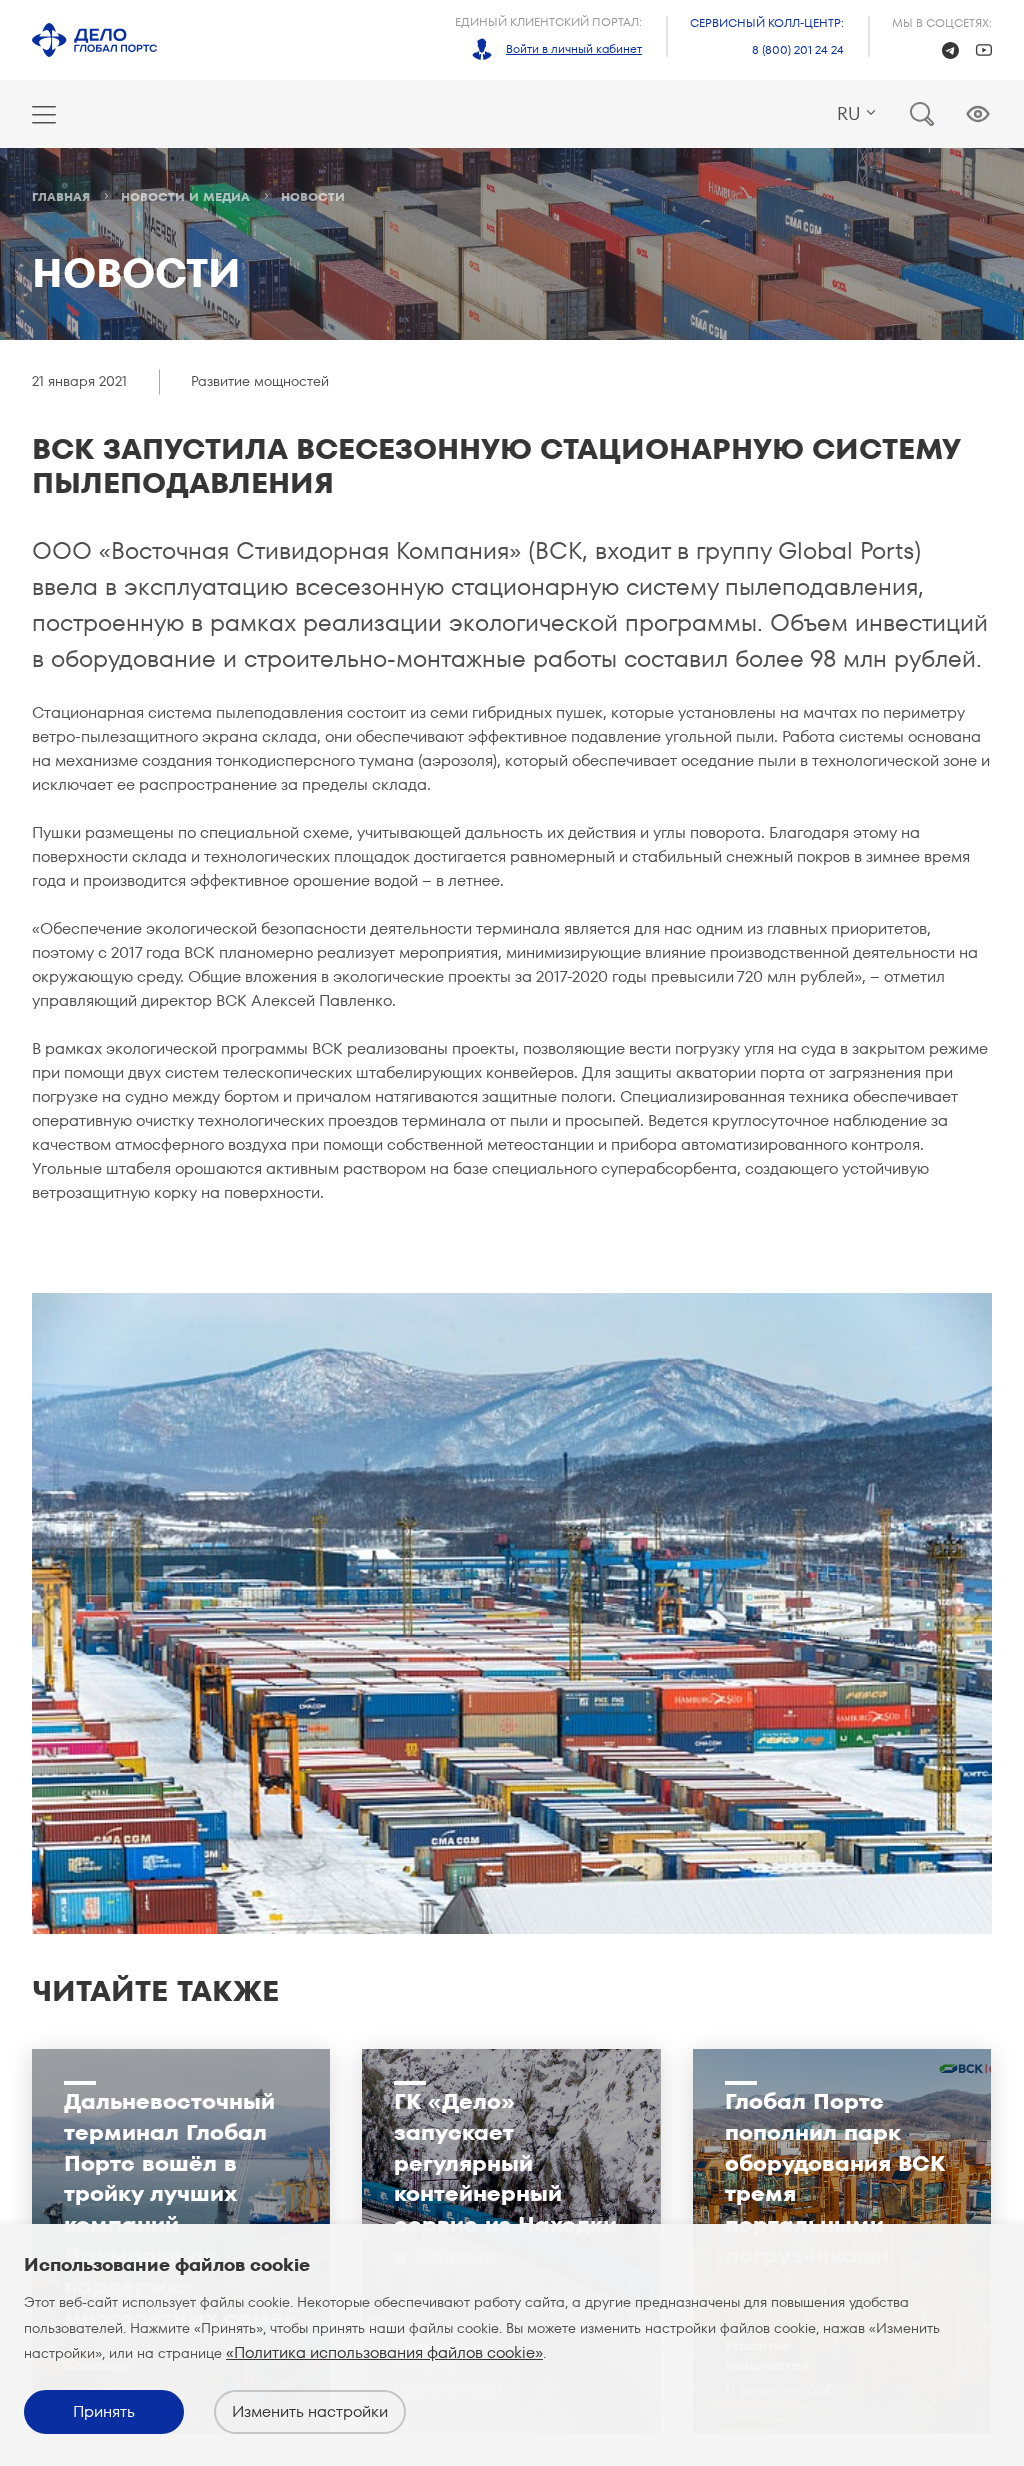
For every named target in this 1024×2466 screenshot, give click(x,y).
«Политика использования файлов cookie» (384, 2352)
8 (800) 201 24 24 (798, 49)
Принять (104, 2411)
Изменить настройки (310, 2411)
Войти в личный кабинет (574, 48)
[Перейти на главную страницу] (94, 40)
